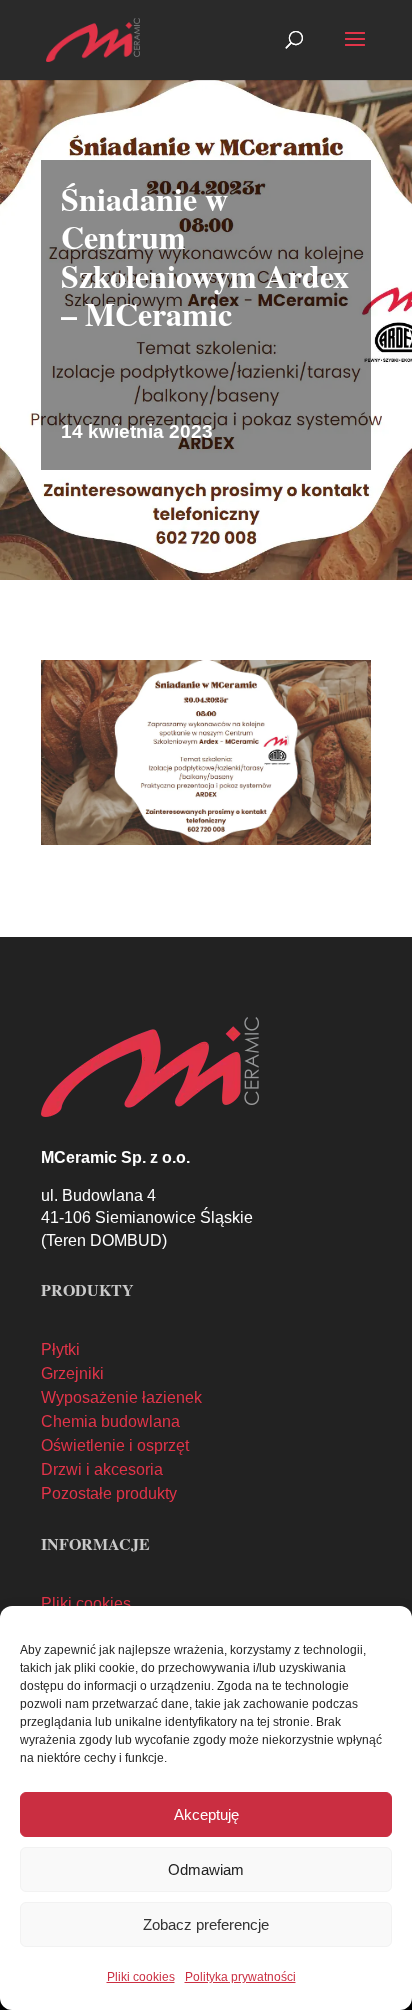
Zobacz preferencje (206, 1924)
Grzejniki (72, 1373)
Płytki (60, 1349)
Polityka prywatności (240, 1977)
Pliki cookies (141, 1977)
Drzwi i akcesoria (102, 1469)
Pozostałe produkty (109, 1493)
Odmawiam (206, 1869)
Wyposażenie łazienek (121, 1397)
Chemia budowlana (110, 1421)
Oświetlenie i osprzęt (115, 1445)
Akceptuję (206, 1814)
